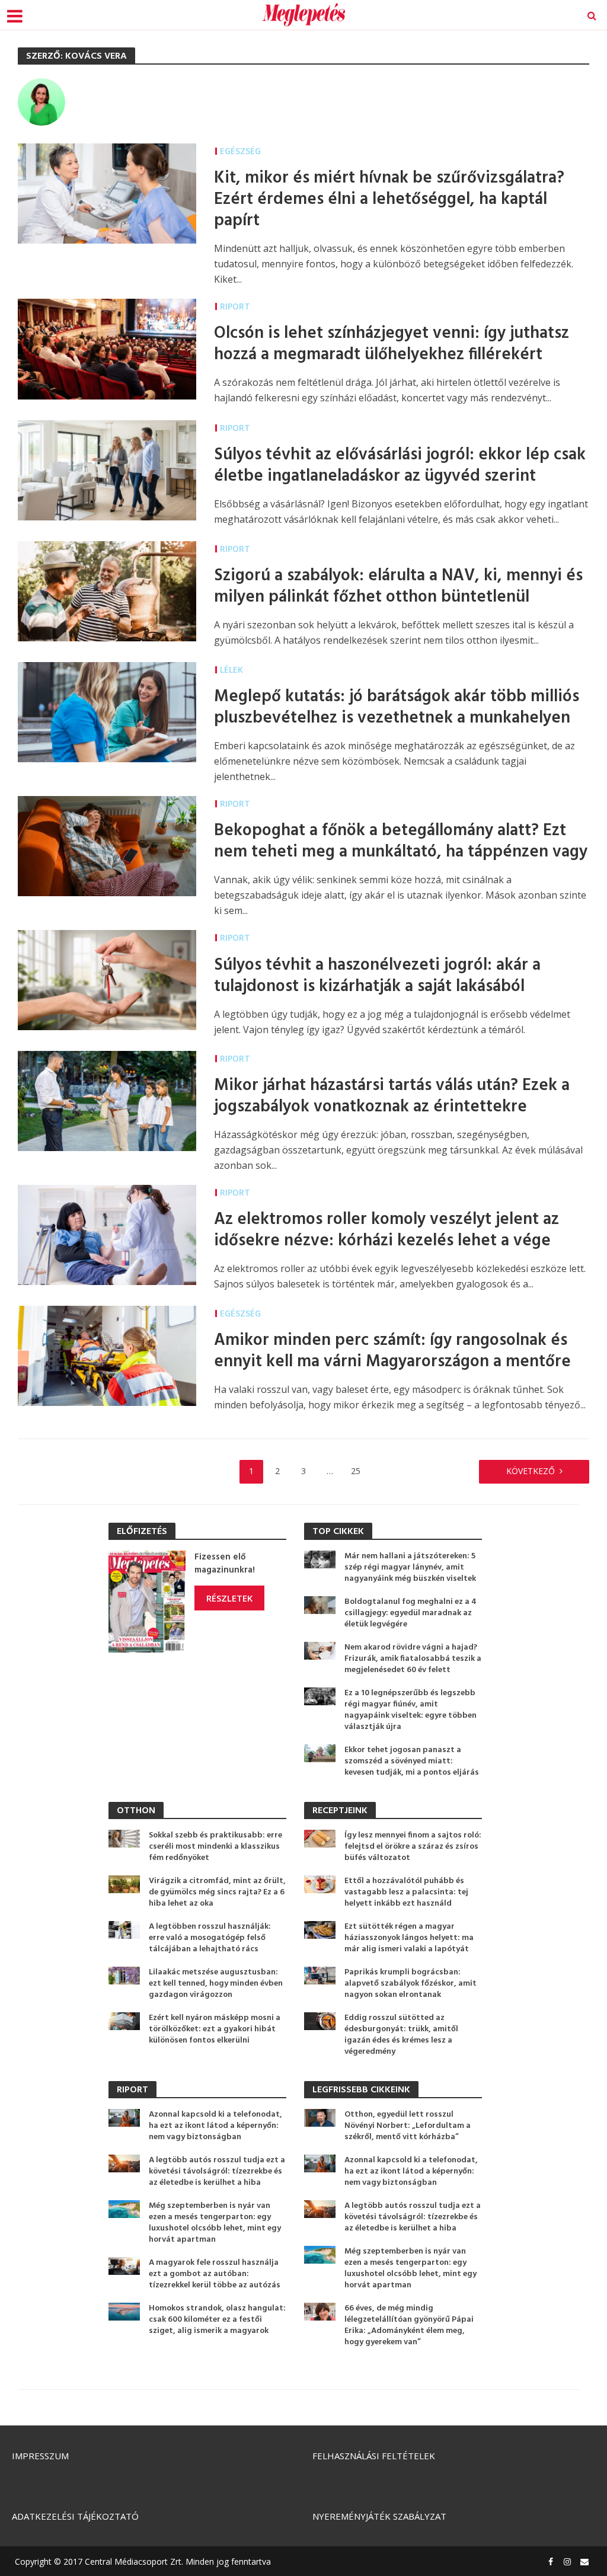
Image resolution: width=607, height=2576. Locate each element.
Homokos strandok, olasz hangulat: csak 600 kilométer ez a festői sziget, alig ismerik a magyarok (217, 2320)
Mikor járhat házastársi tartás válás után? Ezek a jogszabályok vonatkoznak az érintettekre (392, 1097)
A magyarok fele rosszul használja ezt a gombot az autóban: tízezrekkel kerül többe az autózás (215, 2274)
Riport (235, 306)
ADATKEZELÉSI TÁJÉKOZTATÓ (75, 2516)
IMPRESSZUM (40, 2456)
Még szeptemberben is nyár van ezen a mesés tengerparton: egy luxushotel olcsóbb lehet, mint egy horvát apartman (215, 2223)
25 (356, 1471)
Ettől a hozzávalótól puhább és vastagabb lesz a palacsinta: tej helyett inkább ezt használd (406, 1892)
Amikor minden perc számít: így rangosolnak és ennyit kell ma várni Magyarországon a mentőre (392, 1351)
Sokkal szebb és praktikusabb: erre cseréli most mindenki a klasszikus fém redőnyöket (215, 1847)
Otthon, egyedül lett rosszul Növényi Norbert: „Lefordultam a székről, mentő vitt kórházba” (408, 2126)
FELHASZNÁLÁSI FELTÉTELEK (374, 2456)
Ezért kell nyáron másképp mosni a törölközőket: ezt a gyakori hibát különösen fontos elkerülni (215, 2029)
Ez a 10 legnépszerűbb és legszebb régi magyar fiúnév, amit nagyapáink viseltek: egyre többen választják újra (410, 1710)
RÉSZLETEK (229, 1598)
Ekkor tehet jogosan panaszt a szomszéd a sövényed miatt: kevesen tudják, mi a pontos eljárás (412, 1761)
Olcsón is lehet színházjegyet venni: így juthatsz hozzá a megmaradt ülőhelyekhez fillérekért (392, 344)
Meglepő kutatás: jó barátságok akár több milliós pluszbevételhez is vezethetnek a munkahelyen (397, 708)
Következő (531, 1471)
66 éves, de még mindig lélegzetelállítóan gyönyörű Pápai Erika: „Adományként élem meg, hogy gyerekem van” (409, 2325)
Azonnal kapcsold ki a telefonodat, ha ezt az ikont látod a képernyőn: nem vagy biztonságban (215, 2126)
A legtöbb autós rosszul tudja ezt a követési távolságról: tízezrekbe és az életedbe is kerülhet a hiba (217, 2171)
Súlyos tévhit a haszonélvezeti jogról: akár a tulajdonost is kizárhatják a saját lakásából (377, 976)
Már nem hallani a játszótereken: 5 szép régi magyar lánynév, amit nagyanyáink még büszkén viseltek (410, 1567)
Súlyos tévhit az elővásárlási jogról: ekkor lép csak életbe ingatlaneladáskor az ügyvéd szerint (400, 466)
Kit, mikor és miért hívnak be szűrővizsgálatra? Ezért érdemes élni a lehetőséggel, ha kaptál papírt (389, 200)
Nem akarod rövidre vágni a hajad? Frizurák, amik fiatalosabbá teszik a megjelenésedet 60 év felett (413, 1659)
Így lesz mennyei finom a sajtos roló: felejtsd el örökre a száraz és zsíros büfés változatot (413, 1847)
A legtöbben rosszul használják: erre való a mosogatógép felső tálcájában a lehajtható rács (210, 1938)
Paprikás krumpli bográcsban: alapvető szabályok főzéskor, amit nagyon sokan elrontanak (410, 1984)
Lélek (231, 669)
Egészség (240, 151)
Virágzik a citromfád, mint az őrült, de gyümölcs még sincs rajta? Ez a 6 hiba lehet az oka (217, 1892)
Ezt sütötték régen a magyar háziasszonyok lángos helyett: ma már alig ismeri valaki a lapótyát (409, 1938)
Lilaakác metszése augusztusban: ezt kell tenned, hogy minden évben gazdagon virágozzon (216, 1984)
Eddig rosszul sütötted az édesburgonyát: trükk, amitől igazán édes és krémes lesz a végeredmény (401, 2035)
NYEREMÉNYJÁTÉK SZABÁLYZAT (379, 2516)
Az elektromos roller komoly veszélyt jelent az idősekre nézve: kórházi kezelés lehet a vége (386, 1231)
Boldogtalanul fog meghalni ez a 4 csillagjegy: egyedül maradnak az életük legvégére (410, 1613)
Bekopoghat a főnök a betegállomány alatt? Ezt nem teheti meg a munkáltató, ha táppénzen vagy (401, 842)
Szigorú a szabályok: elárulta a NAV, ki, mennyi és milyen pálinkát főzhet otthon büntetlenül (398, 587)
